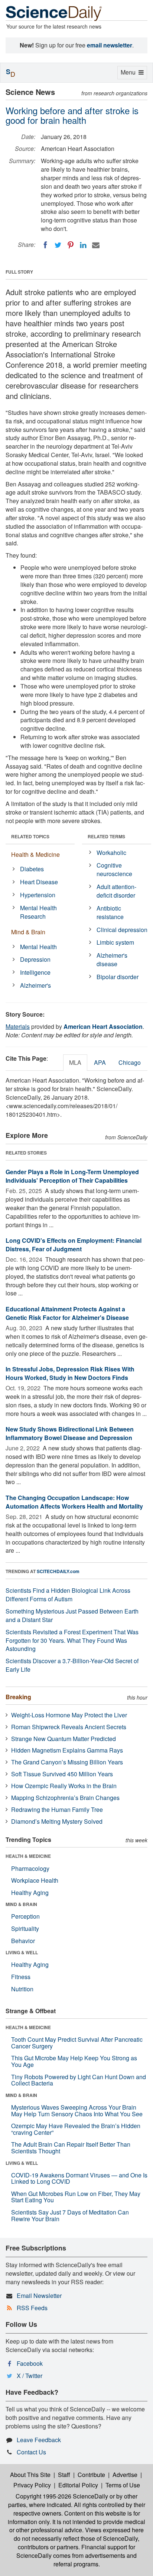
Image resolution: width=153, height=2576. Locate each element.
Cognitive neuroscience (114, 869)
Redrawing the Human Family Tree (57, 1809)
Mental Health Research (38, 912)
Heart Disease (39, 882)
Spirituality (25, 1928)
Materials (18, 1026)
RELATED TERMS (106, 836)
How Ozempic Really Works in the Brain (64, 1786)
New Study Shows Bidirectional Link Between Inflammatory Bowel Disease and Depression (70, 1433)
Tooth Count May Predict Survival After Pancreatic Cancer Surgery (77, 2043)
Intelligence (35, 972)
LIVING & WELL (22, 1952)
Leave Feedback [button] (39, 2440)
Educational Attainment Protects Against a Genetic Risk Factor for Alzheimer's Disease (67, 1313)
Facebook (30, 2363)
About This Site (30, 2475)
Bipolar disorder (118, 977)
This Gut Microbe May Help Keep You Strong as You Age (74, 2061)
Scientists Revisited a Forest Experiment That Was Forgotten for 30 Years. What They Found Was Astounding (72, 1640)
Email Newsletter (39, 2296)
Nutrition (22, 1989)
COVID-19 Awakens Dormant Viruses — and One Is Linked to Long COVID (79, 2178)
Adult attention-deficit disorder (116, 891)
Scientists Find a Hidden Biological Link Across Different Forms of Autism (68, 1595)
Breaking (18, 1697)
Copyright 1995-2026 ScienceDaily (62, 2496)
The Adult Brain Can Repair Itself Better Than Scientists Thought (71, 2148)
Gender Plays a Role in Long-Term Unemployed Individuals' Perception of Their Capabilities (72, 1176)
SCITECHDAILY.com (58, 1571)
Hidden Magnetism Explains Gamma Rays (67, 1750)
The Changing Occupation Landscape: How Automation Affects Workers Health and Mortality (74, 1502)
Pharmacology (30, 1868)
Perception (25, 1916)
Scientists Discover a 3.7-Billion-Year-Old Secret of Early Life (72, 1665)
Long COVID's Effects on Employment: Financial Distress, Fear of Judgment (74, 1245)
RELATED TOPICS (30, 836)
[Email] (96, 245)
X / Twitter (30, 2376)
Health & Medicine (35, 854)
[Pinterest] (71, 245)
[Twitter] (58, 245)
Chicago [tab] (130, 1062)
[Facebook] (45, 245)
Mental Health (38, 947)
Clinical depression (122, 930)
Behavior (23, 1941)
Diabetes (32, 869)
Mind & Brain (28, 932)
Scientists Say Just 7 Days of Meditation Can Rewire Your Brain (70, 2215)
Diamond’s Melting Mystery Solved (57, 1821)
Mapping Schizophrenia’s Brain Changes (65, 1798)
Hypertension (38, 895)
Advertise (125, 2475)
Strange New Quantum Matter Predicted (64, 1739)
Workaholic (111, 853)
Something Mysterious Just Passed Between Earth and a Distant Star (72, 1615)
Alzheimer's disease (112, 960)
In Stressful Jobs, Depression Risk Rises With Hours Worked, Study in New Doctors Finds (70, 1373)
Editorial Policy (78, 2485)
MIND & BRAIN (21, 1904)
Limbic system (115, 942)
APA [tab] (100, 1062)
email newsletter (110, 45)
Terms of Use (123, 2485)
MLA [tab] (75, 1062)
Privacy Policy (32, 2485)
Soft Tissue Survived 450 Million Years (62, 1774)
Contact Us (31, 2452)
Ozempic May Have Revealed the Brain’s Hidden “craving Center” (76, 2129)
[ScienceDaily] (54, 13)
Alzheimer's (35, 985)
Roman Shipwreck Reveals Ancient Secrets (69, 1727)
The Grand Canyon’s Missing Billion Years (67, 1762)
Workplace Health (35, 1880)
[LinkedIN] (83, 245)
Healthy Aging (30, 1893)
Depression (35, 959)
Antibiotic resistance (110, 912)
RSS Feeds (32, 2308)
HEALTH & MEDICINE (28, 1856)
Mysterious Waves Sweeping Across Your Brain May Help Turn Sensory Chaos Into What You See (77, 2111)
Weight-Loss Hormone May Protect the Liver (69, 1715)
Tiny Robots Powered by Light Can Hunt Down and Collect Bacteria (79, 2080)
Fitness (21, 1977)
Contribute (91, 2475)
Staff (64, 2475)
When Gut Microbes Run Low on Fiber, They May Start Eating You (76, 2197)
